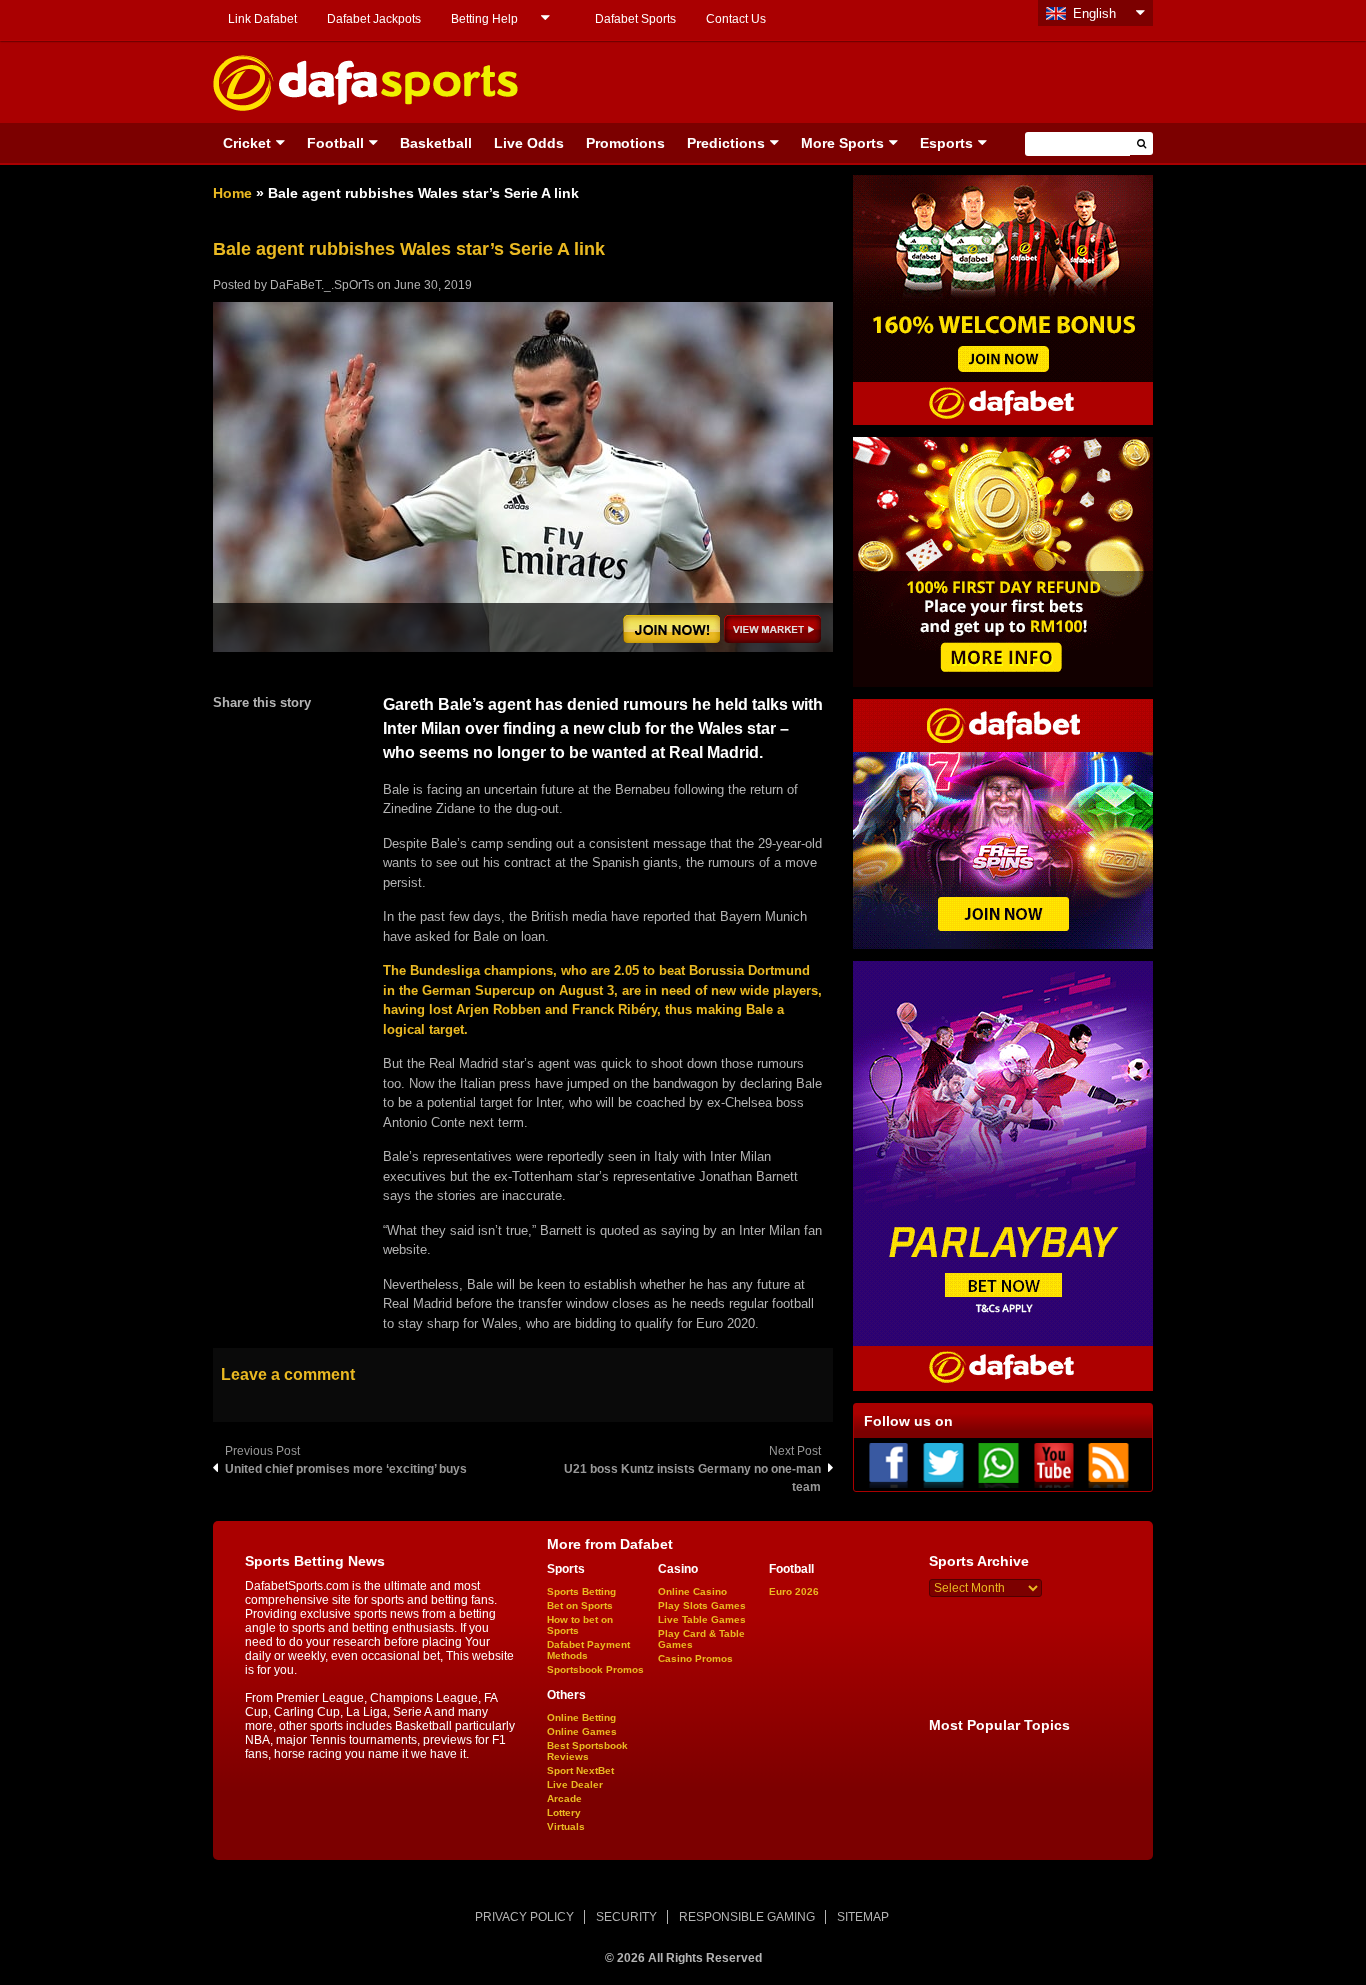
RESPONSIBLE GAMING (747, 1917)
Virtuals (566, 1826)
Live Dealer (575, 1784)
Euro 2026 (794, 1591)
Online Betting (581, 1717)
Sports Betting (581, 1591)
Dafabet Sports (635, 19)
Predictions (726, 143)
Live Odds (529, 143)
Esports (946, 143)
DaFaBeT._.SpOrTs (322, 285)
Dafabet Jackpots (374, 19)
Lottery (564, 1812)
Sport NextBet (580, 1770)
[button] (1141, 143)
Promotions (625, 143)
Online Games (582, 1731)
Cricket (247, 143)
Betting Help (484, 19)
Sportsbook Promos (595, 1669)
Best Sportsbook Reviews (587, 1751)
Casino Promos (695, 1658)
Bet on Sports (580, 1605)
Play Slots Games (702, 1605)
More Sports (842, 143)
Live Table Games (702, 1619)
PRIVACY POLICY (524, 1917)
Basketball (436, 143)
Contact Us (736, 19)
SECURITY (626, 1917)
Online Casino (692, 1591)
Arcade (564, 1798)
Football (335, 143)
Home (232, 193)
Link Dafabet (262, 19)
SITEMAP (863, 1917)
